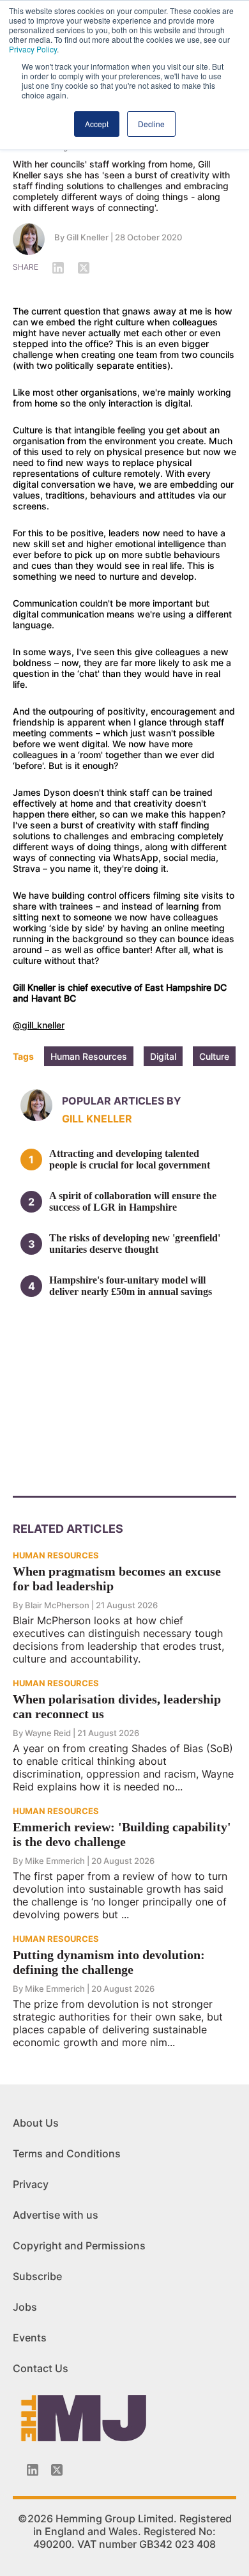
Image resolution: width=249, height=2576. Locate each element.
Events (30, 2338)
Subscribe (37, 2276)
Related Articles (68, 1529)
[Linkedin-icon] (33, 2470)
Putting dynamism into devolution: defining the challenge (109, 1962)
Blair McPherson (57, 1605)
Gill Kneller (87, 237)
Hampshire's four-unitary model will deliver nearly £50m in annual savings (131, 1286)
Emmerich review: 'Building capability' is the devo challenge (122, 1834)
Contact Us (41, 2368)
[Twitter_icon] (57, 2470)
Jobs (25, 2307)
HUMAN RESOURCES (56, 1555)
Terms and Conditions (67, 2153)
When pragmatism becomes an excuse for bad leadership (117, 1579)
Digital (163, 1056)
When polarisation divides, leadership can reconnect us (117, 1706)
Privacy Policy (33, 49)
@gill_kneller (39, 1025)
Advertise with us (56, 2215)
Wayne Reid (48, 1733)
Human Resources (89, 1056)
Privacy (31, 2184)
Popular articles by (122, 1101)
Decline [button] (151, 124)
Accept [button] (97, 124)
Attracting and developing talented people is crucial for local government (130, 1159)
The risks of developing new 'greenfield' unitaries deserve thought (135, 1244)
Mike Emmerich (55, 1861)
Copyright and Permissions (79, 2246)
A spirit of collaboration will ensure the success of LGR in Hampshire (133, 1201)
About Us (36, 2123)
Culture (214, 1056)
